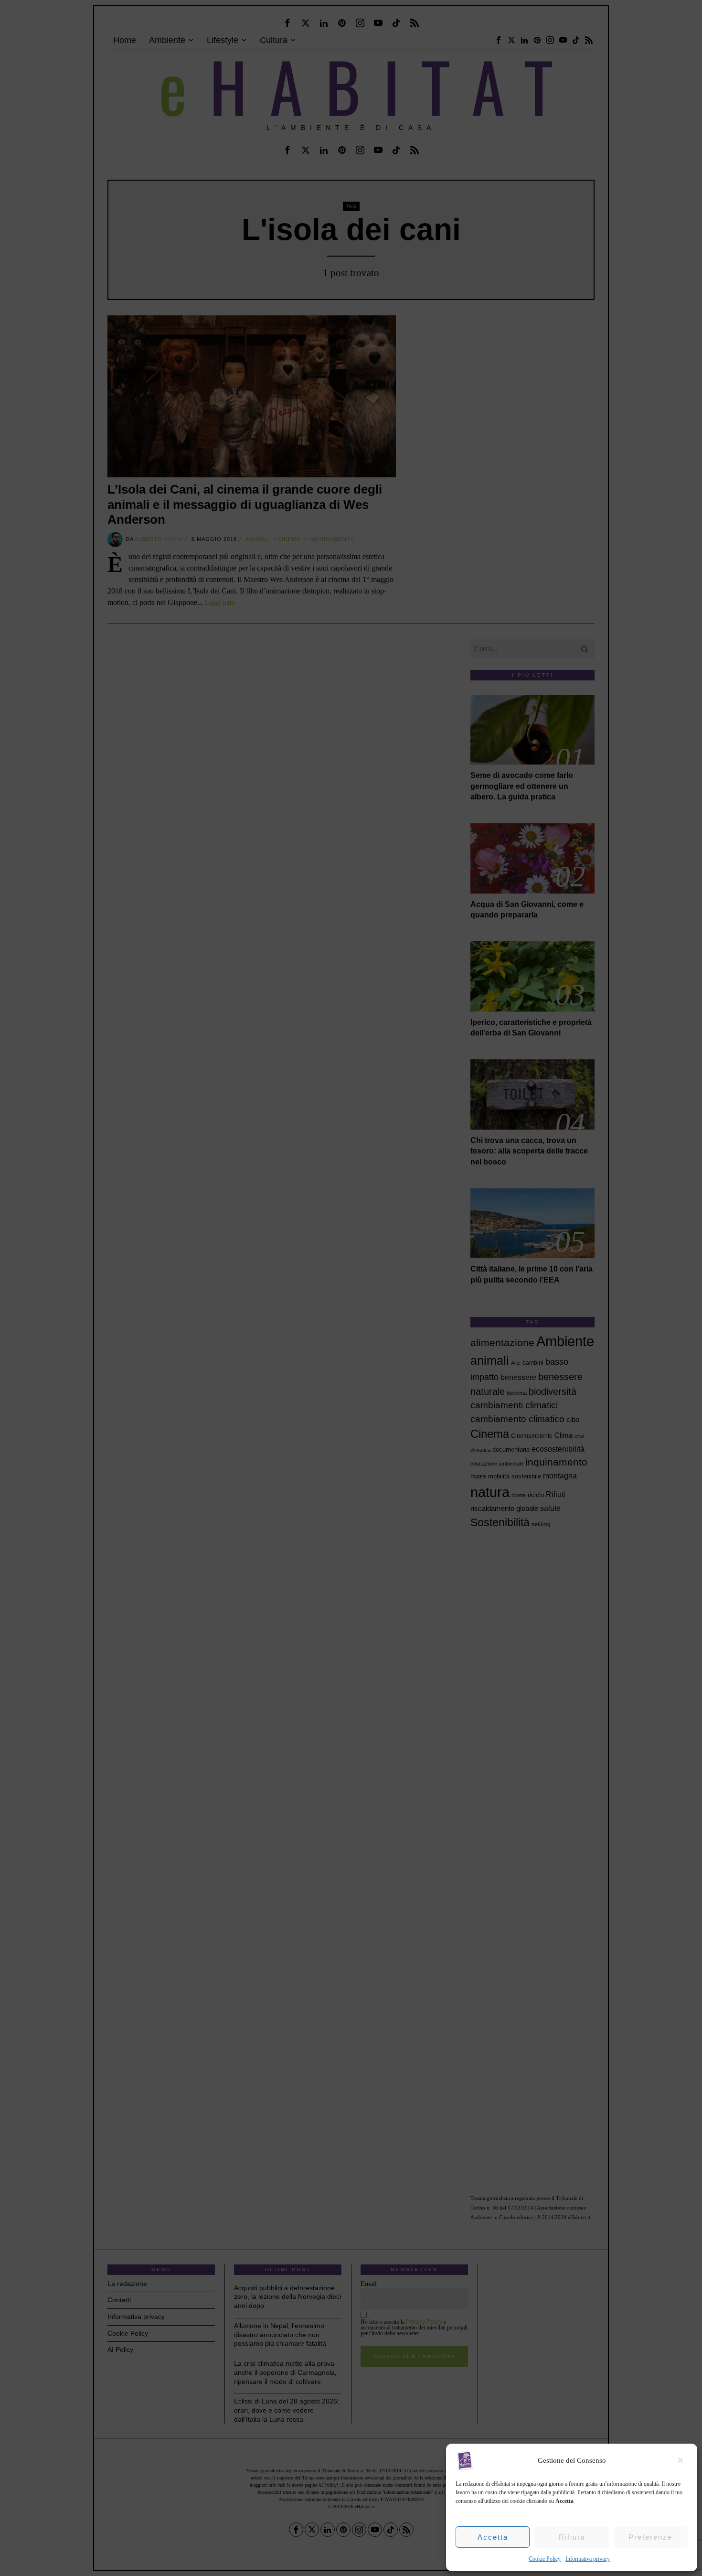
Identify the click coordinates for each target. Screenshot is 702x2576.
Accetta (493, 2537)
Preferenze (650, 2537)
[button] (683, 2460)
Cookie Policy (545, 2559)
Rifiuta (572, 2537)
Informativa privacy (588, 2559)
